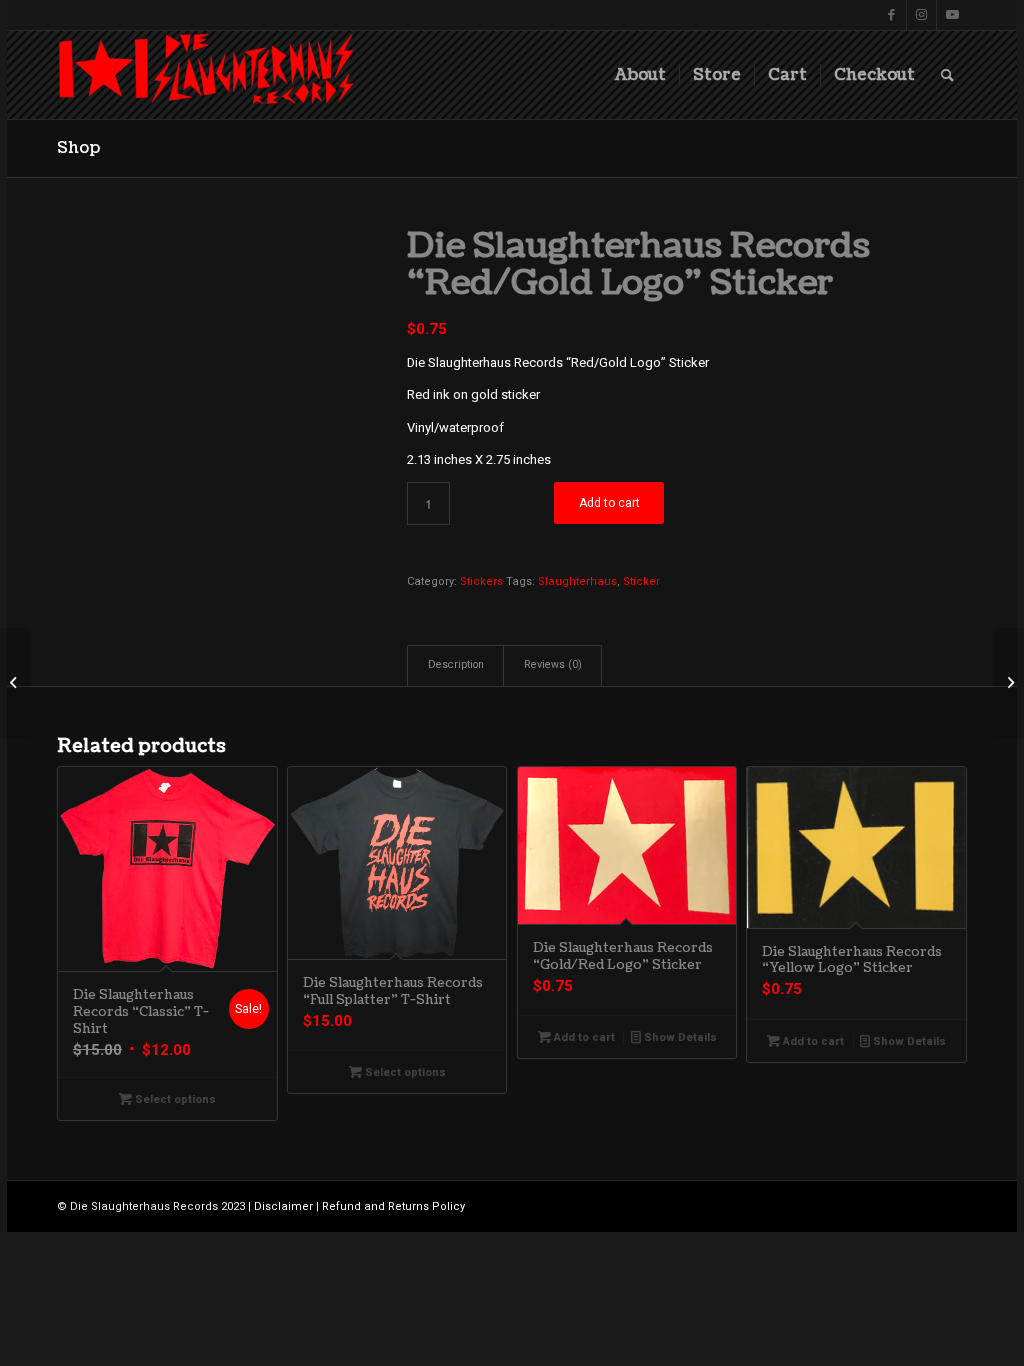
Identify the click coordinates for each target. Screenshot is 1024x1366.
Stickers (481, 581)
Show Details (679, 1037)
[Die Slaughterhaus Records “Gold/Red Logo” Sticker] (1008, 683)
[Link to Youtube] (952, 15)
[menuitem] (640, 75)
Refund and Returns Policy (393, 1206)
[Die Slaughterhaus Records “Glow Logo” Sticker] (15, 683)
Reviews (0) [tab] (553, 665)
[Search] (947, 75)
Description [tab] (456, 665)
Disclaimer (283, 1206)
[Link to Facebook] (891, 15)
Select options (174, 1099)
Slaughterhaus (577, 581)
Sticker (641, 581)
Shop (78, 148)
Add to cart (609, 503)
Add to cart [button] (583, 1037)
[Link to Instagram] (921, 15)
